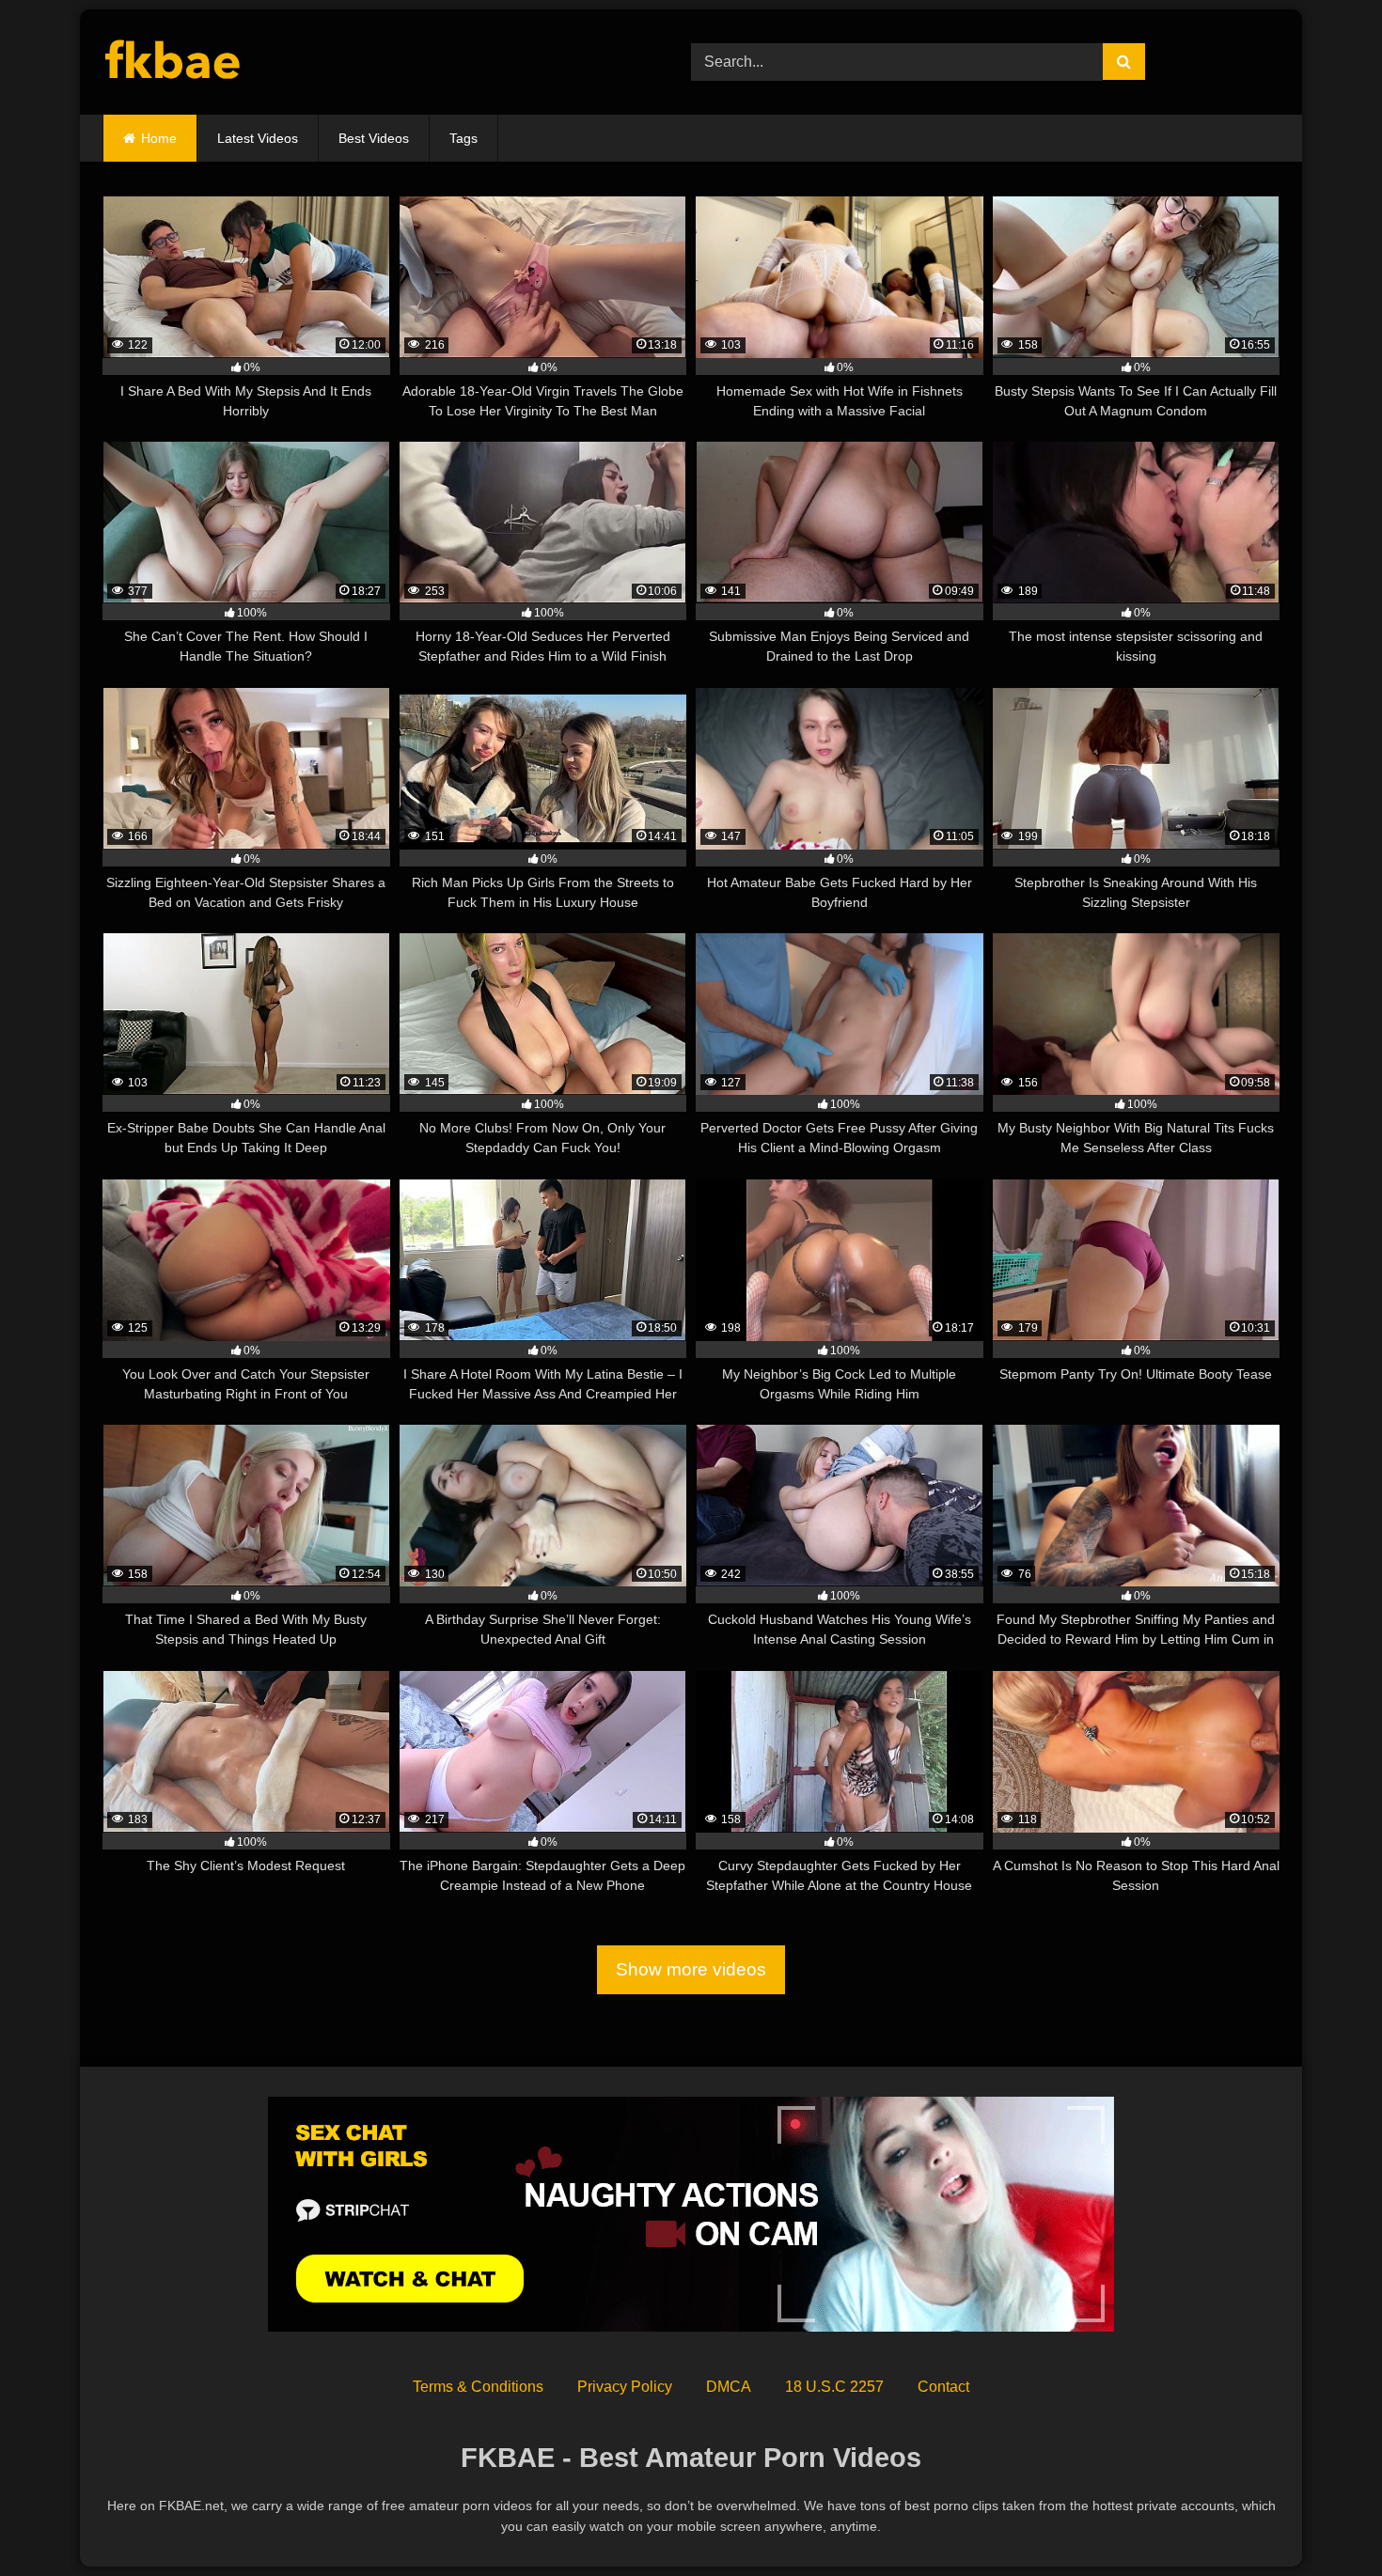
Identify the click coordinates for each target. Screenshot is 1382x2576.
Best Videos (374, 138)
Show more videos (691, 1969)
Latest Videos (258, 138)
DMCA (729, 2387)
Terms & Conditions (478, 2387)
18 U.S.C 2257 (834, 2387)
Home (159, 138)
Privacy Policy (625, 2387)
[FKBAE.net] (173, 62)
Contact (943, 2387)
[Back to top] (1324, 2520)
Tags (463, 138)
